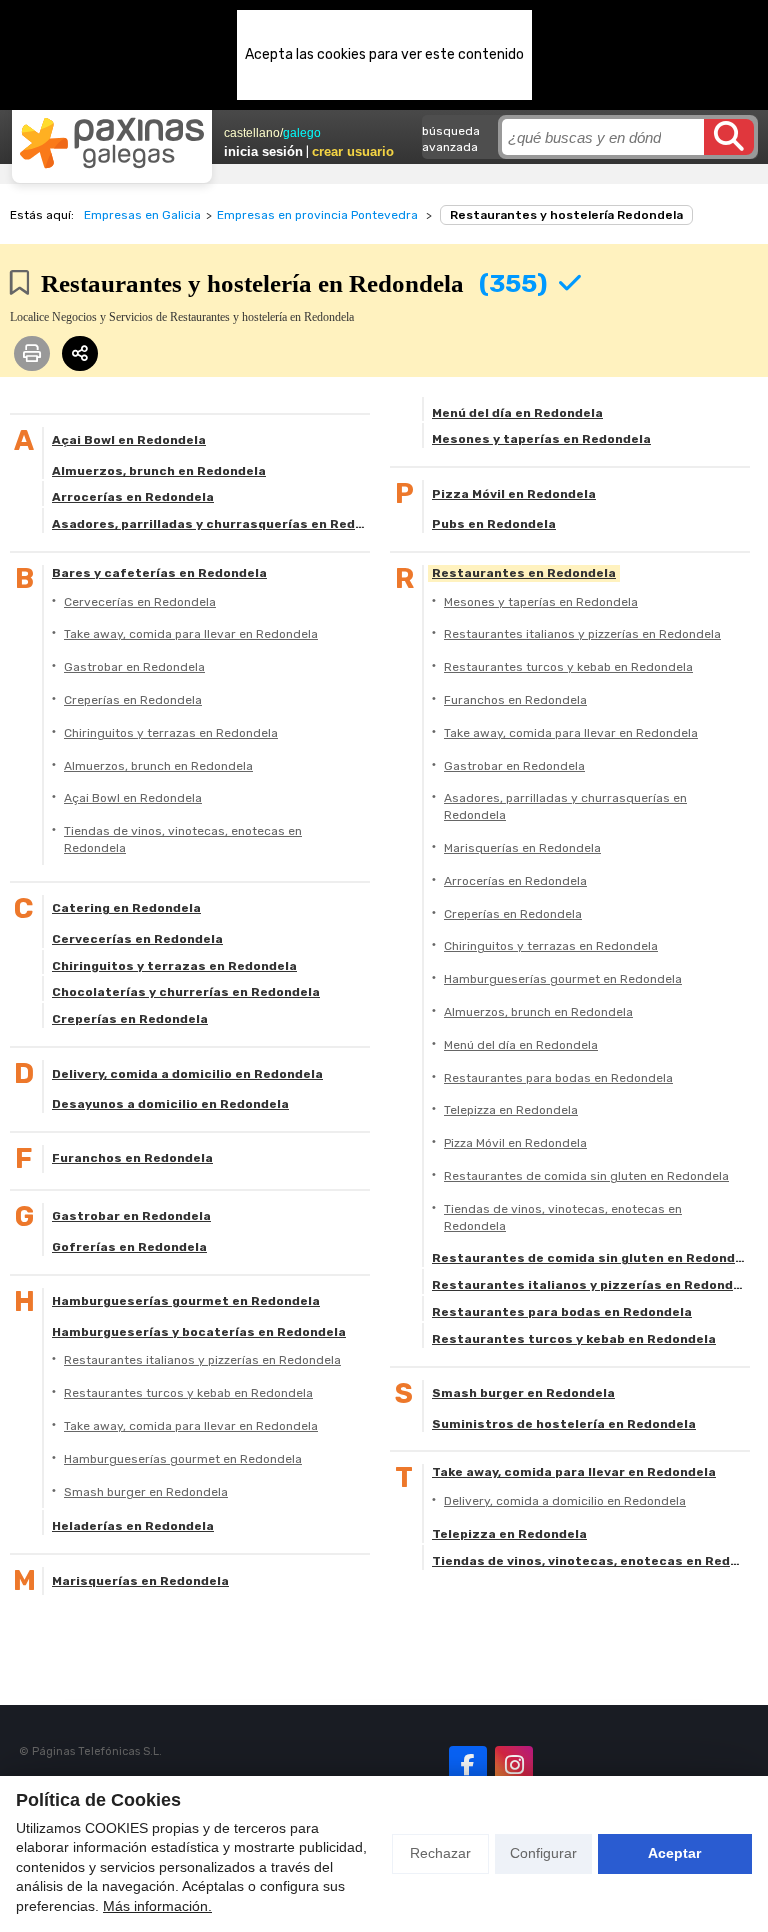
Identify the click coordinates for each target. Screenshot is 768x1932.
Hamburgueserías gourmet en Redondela (186, 1301)
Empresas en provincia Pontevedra (317, 215)
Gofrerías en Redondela (129, 1247)
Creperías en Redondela (133, 700)
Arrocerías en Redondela (133, 497)
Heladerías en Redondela (133, 1526)
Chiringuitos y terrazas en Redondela (171, 733)
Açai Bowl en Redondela (129, 440)
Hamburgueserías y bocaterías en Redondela (199, 1332)
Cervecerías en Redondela (140, 602)
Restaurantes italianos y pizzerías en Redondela (202, 1360)
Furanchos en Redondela (132, 1158)
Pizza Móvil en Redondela (514, 494)
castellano (252, 133)
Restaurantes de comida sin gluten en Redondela (586, 1176)
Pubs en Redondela (494, 524)
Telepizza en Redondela (511, 1110)
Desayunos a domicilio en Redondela (170, 1104)
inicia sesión (263, 151)
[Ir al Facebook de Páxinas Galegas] (468, 1765)
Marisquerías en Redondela (140, 1581)
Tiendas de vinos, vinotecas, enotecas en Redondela (183, 839)
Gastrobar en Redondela (134, 667)
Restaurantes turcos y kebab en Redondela (188, 1393)
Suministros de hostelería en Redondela (564, 1424)
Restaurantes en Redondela (524, 573)
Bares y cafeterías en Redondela (159, 573)
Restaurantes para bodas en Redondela (558, 1078)
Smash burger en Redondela (146, 1492)
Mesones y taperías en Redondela (541, 439)
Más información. (157, 1906)
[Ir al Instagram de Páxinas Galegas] (514, 1765)
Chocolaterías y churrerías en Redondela (186, 992)
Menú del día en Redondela (517, 413)
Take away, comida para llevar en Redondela (191, 634)
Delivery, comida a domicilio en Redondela (187, 1074)
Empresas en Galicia (142, 215)
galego (302, 133)
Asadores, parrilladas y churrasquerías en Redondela (211, 524)
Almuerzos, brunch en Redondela (159, 471)
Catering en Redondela (126, 908)
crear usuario (353, 151)
